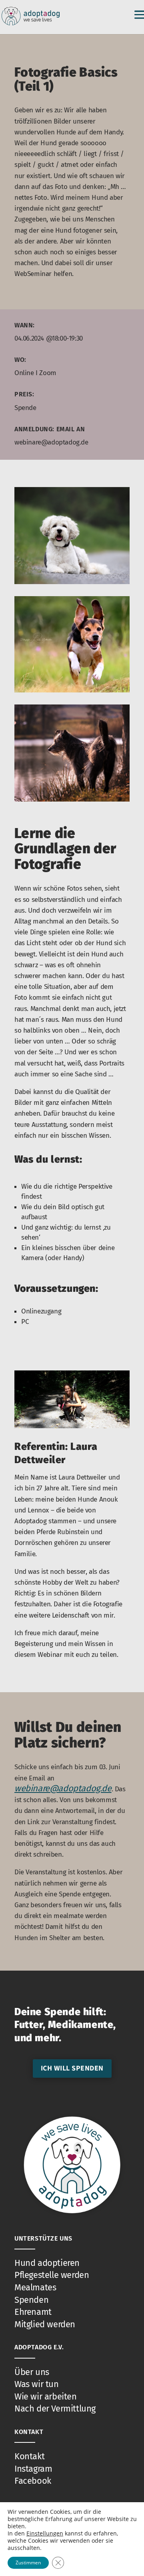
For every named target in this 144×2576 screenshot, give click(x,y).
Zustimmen (28, 2563)
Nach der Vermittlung (55, 2409)
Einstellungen (45, 2533)
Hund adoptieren (47, 2263)
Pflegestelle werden (52, 2275)
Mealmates (35, 2287)
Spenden (31, 2300)
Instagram (33, 2469)
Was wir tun (37, 2384)
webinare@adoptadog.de (63, 1788)
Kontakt (29, 2456)
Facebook (33, 2481)
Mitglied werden (45, 2324)
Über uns (32, 2372)
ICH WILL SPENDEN (72, 2068)
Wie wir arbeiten (46, 2396)
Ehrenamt (33, 2312)
